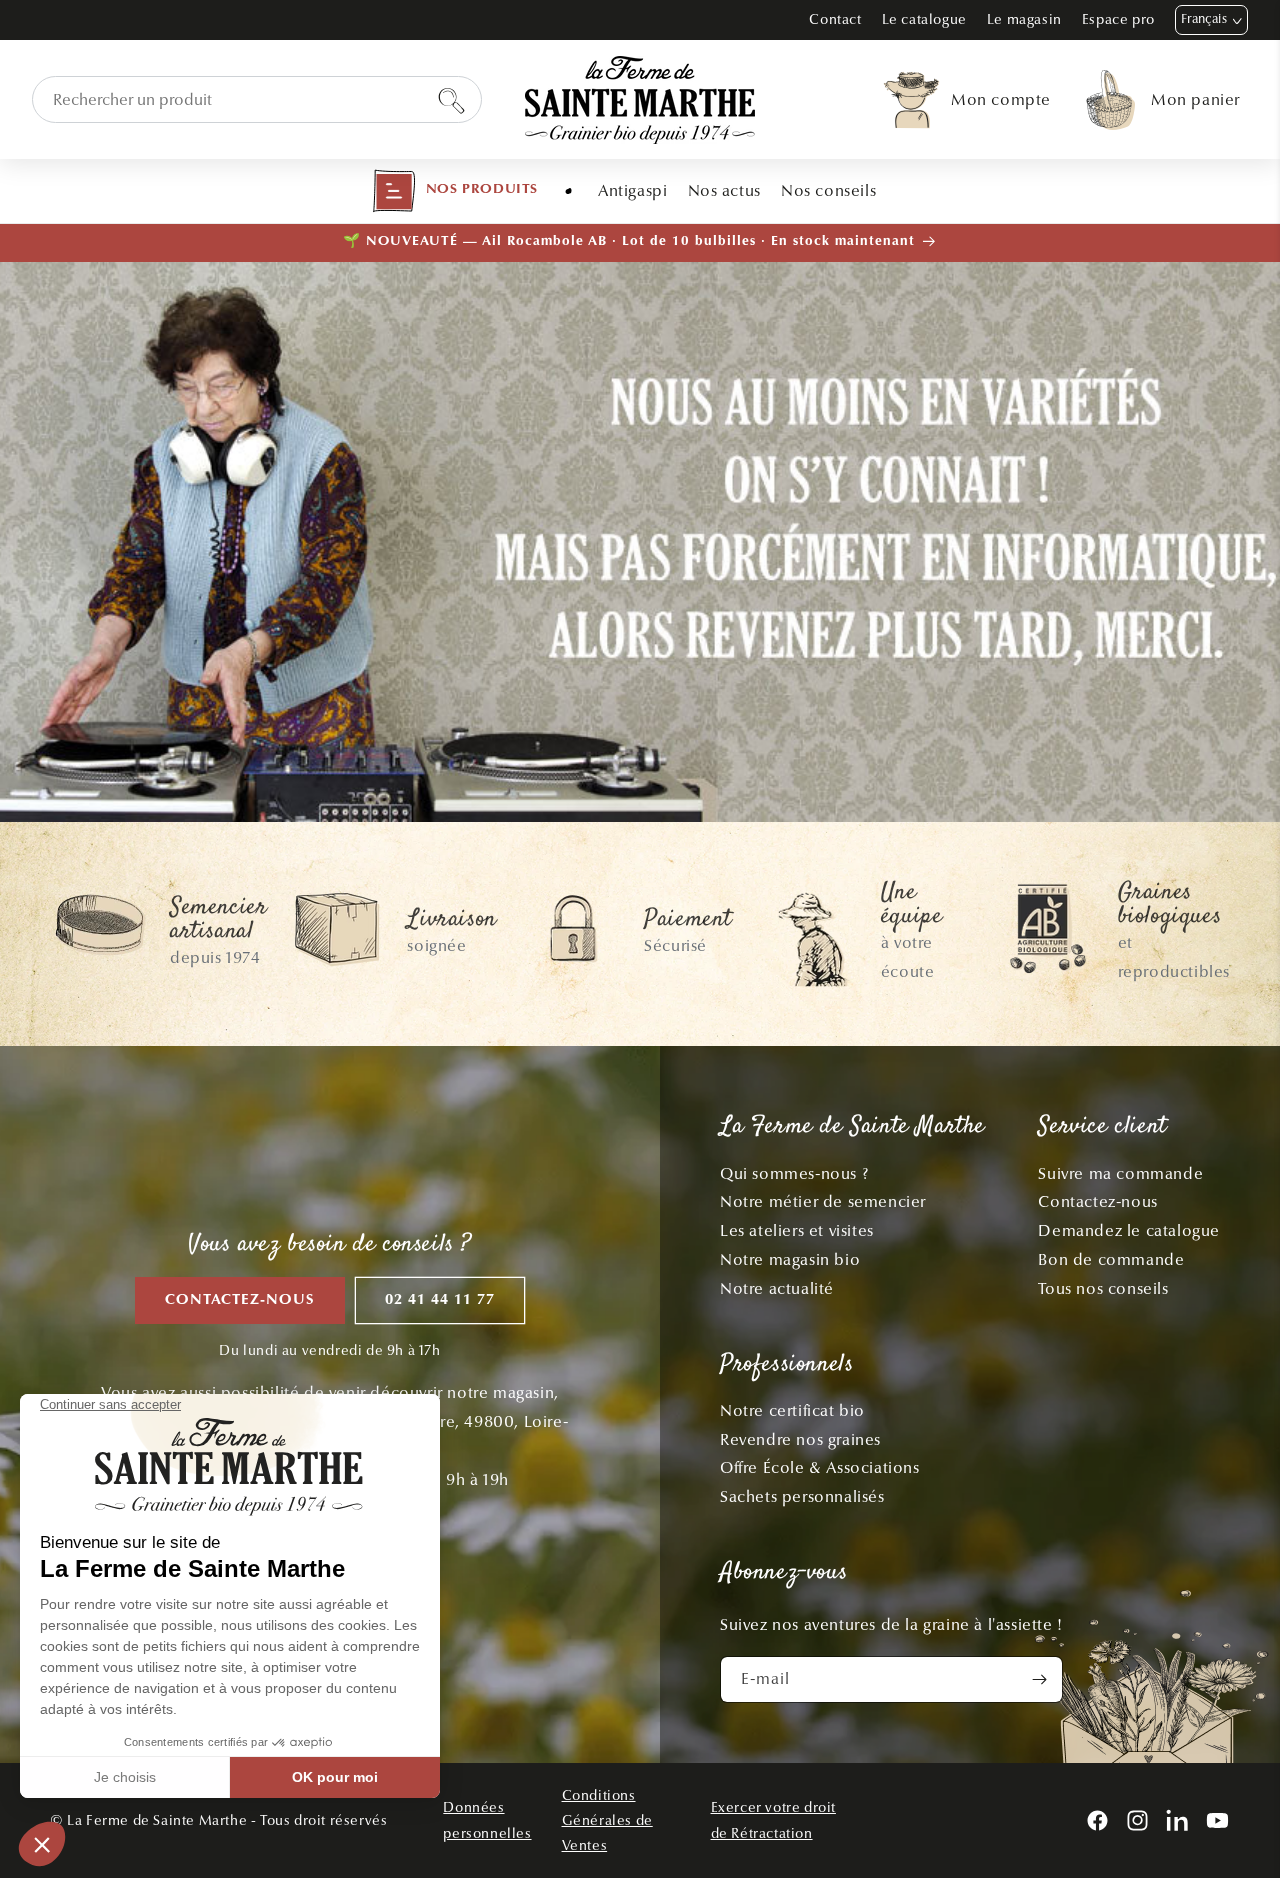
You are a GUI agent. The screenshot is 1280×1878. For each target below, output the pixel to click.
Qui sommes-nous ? (794, 1173)
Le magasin (1024, 19)
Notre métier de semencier (823, 1201)
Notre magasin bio (790, 1259)
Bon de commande (1111, 1259)
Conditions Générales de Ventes (607, 1820)
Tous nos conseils (1103, 1288)
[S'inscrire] (1040, 1679)
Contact (835, 19)
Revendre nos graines (800, 1439)
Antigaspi (632, 190)
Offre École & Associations (820, 1467)
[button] (455, 191)
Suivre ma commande (1120, 1173)
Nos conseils (828, 190)
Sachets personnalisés (802, 1496)
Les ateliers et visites (797, 1230)
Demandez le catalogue (1129, 1230)
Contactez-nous (240, 1300)
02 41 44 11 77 (440, 1300)
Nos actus (724, 190)
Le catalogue (924, 19)
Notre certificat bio (792, 1410)
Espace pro (1118, 19)
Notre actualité (777, 1288)
